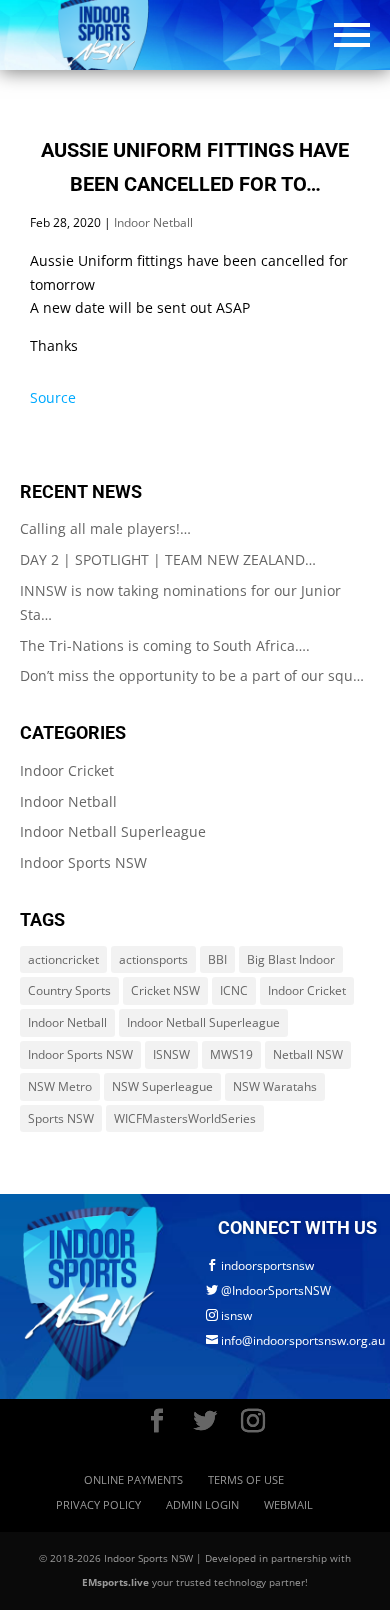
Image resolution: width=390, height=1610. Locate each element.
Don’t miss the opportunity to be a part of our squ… (192, 675)
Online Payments (133, 1479)
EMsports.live (115, 1582)
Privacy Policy (98, 1504)
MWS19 (231, 1054)
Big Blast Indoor (291, 959)
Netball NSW (308, 1054)
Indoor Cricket (67, 770)
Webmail (288, 1504)
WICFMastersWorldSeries (185, 1118)
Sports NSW (61, 1118)
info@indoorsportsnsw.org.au (295, 1340)
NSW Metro (60, 1086)
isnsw (229, 1315)
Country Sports (69, 990)
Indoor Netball (153, 222)
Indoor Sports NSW (83, 862)
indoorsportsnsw (260, 1265)
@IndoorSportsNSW (268, 1290)
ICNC (234, 990)
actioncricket (63, 959)
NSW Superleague (162, 1086)
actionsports (153, 959)
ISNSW (171, 1054)
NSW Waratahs (275, 1086)
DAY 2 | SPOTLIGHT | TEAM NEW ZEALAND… (168, 559)
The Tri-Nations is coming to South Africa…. (165, 645)
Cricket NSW (165, 990)
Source (53, 397)
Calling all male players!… (105, 528)
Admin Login (202, 1504)
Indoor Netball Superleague (113, 831)
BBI (217, 959)
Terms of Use (246, 1479)
